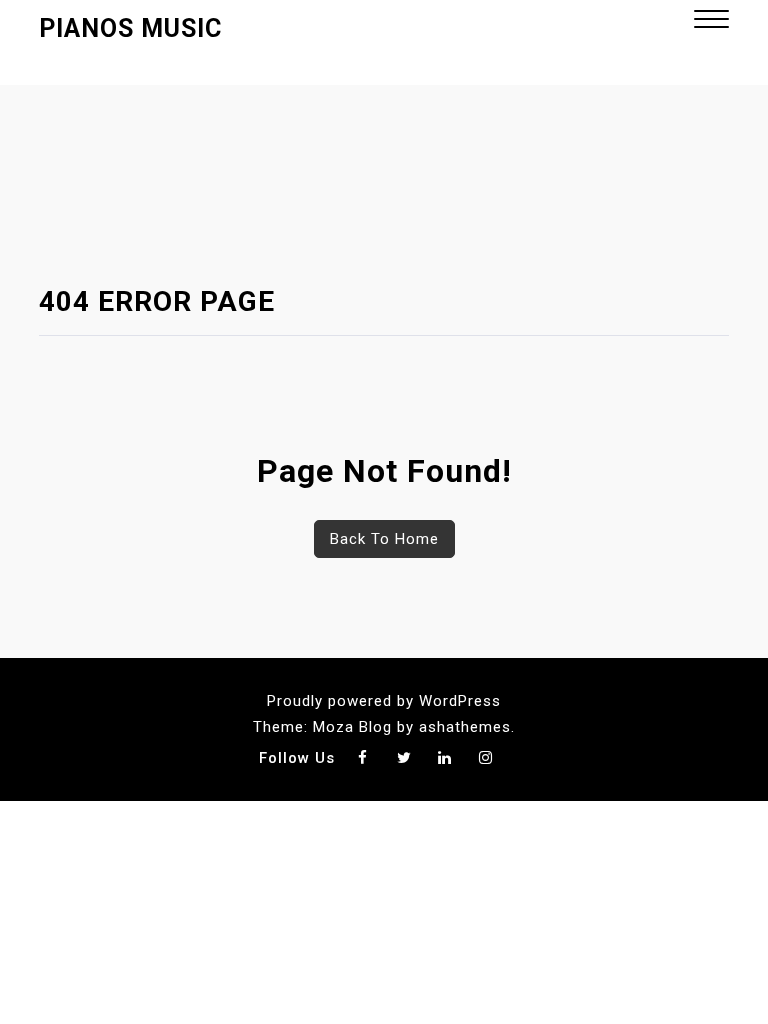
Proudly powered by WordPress (384, 701)
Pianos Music (130, 28)
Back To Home (384, 539)
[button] (711, 21)
